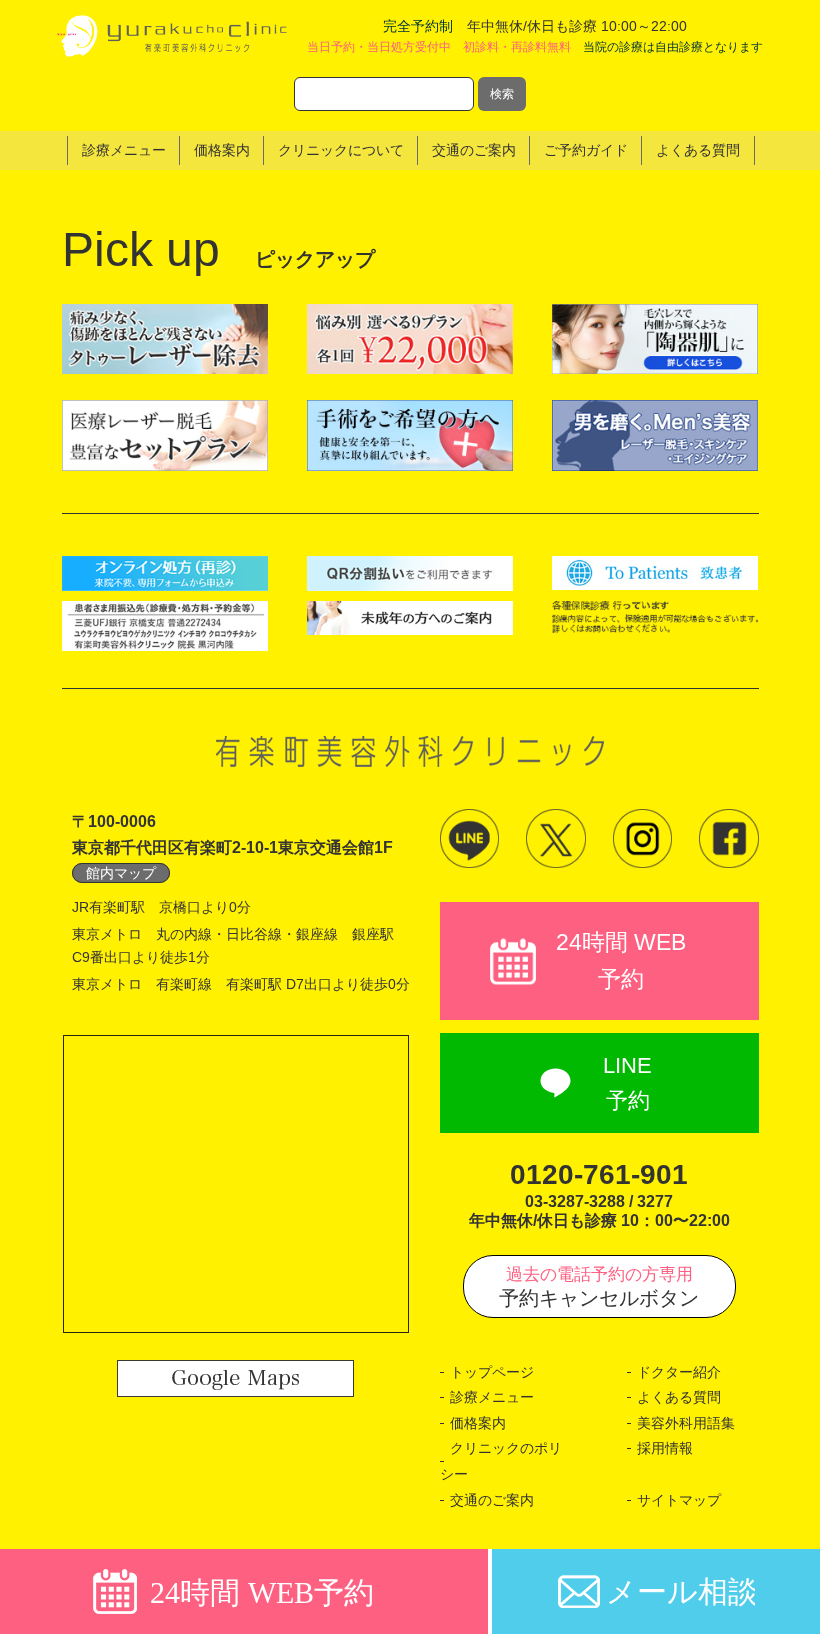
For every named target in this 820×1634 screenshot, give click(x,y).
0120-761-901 (599, 1174)
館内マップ (121, 873)
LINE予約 (627, 1083)
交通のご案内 (492, 1500)
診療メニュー (492, 1397)
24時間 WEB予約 (621, 960)
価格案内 (478, 1423)
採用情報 (665, 1448)
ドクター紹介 (679, 1372)
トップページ (492, 1372)
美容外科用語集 (686, 1423)
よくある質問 (679, 1397)
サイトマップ (679, 1500)
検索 (502, 94)
